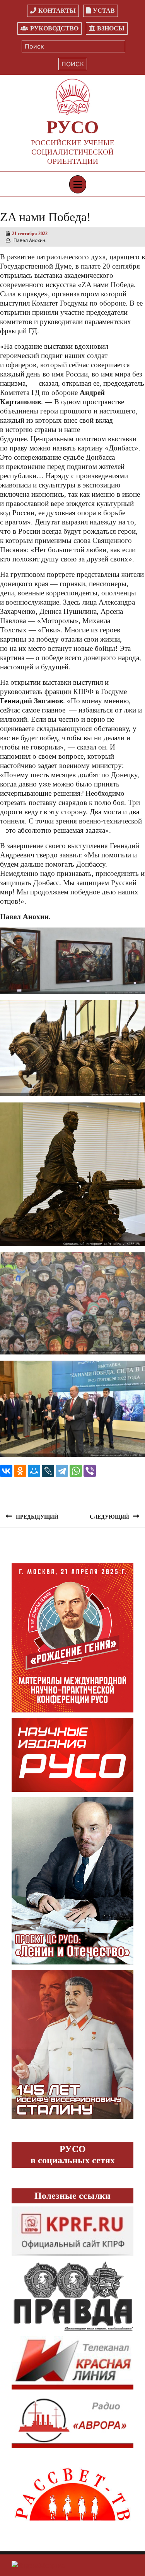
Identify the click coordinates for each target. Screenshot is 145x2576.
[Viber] (90, 1471)
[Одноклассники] (20, 1471)
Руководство (54, 28)
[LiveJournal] (48, 1471)
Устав (104, 11)
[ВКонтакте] (6, 1471)
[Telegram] (62, 1471)
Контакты (57, 11)
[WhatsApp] (76, 1471)
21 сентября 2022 (30, 234)
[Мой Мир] (34, 1471)
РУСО (72, 127)
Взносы (111, 28)
